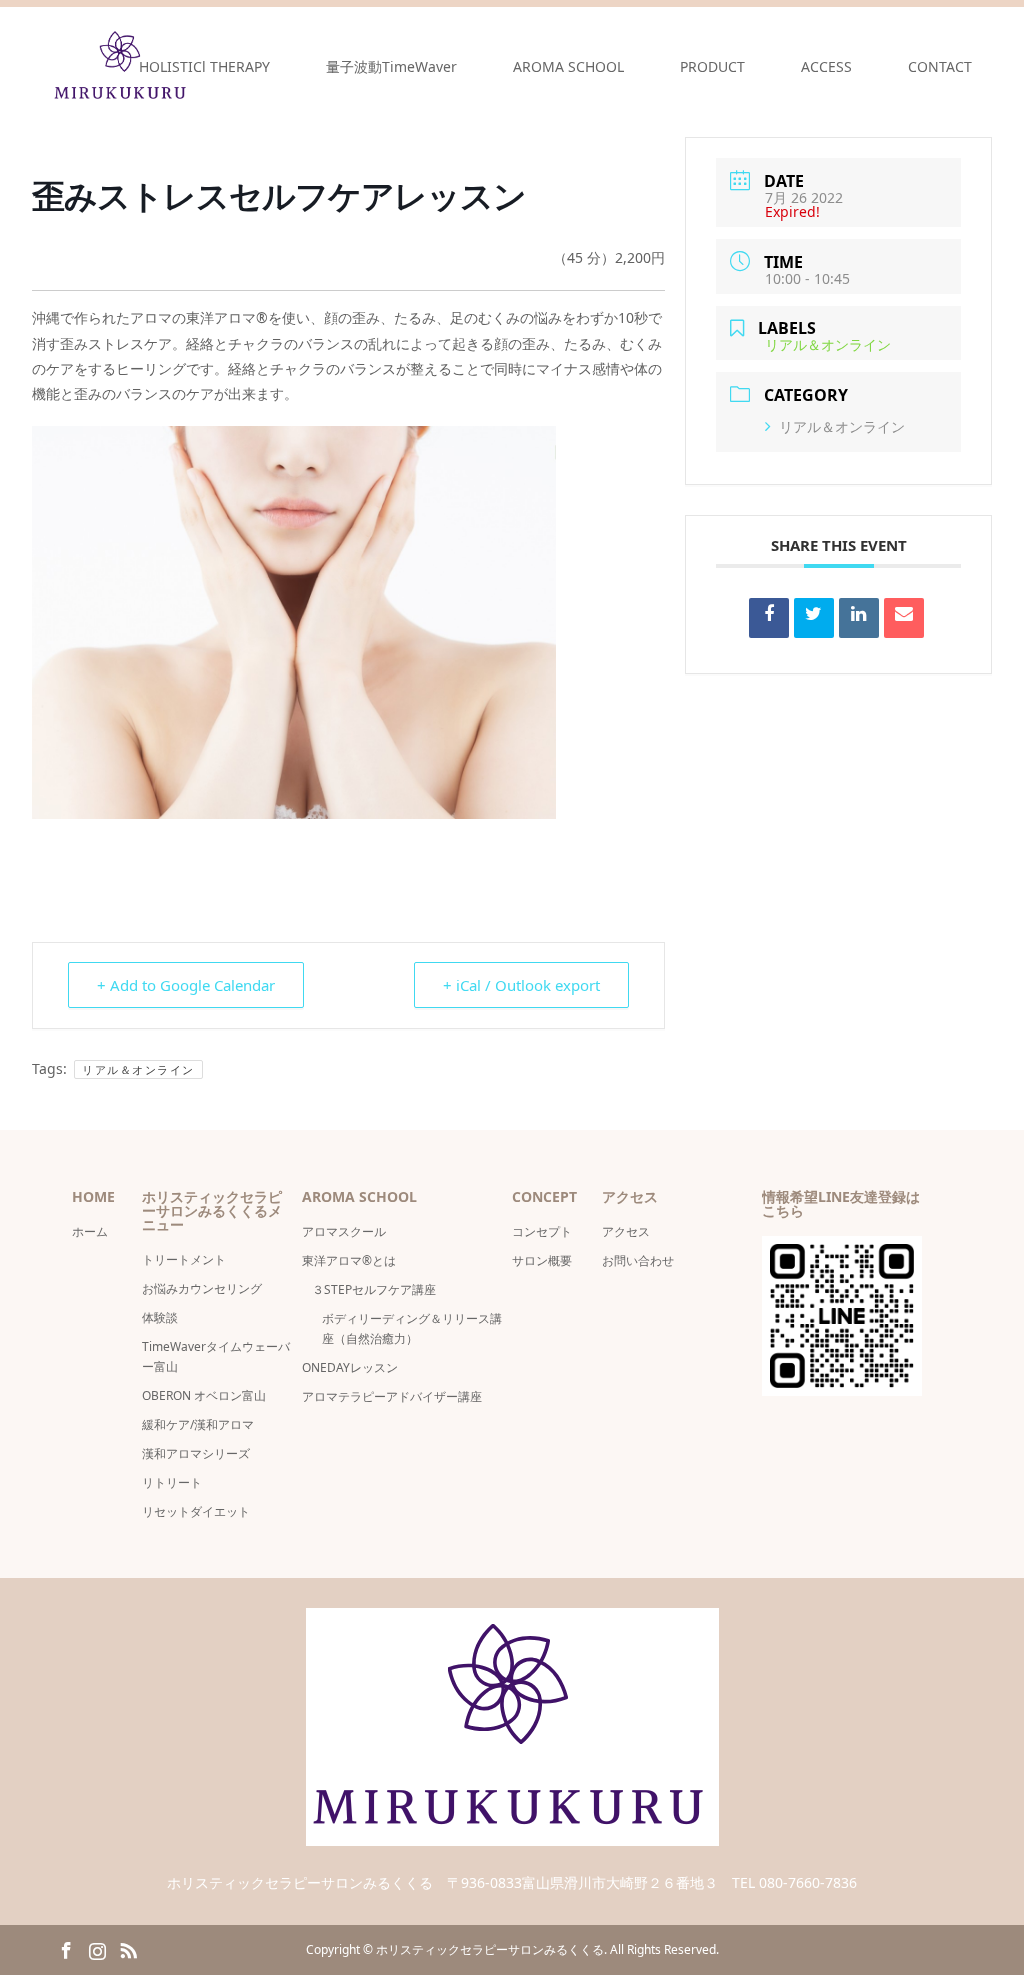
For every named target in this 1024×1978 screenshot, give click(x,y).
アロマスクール (344, 1231)
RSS (128, 1949)
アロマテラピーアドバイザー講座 (392, 1396)
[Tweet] (814, 618)
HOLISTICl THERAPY (204, 66)
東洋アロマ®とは (349, 1260)
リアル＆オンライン (138, 1069)
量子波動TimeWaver (391, 66)
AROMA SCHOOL (568, 66)
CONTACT (940, 66)
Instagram (97, 1949)
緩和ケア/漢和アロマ (198, 1424)
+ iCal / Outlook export (521, 985)
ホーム (90, 1231)
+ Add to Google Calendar (186, 985)
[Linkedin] (859, 618)
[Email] (904, 618)
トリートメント (184, 1259)
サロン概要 (548, 1260)
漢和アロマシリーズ (196, 1453)
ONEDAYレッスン (350, 1367)
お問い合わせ (638, 1260)
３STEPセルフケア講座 (374, 1289)
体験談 (160, 1317)
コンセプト (542, 1231)
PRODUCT (712, 66)
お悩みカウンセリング (202, 1288)
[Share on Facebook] (769, 618)
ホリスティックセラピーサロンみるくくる (490, 1949)
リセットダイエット (196, 1511)
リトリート (172, 1482)
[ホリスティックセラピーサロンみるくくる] (512, 1833)
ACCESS (826, 66)
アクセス (626, 1231)
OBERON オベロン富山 (204, 1395)
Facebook (66, 1949)
